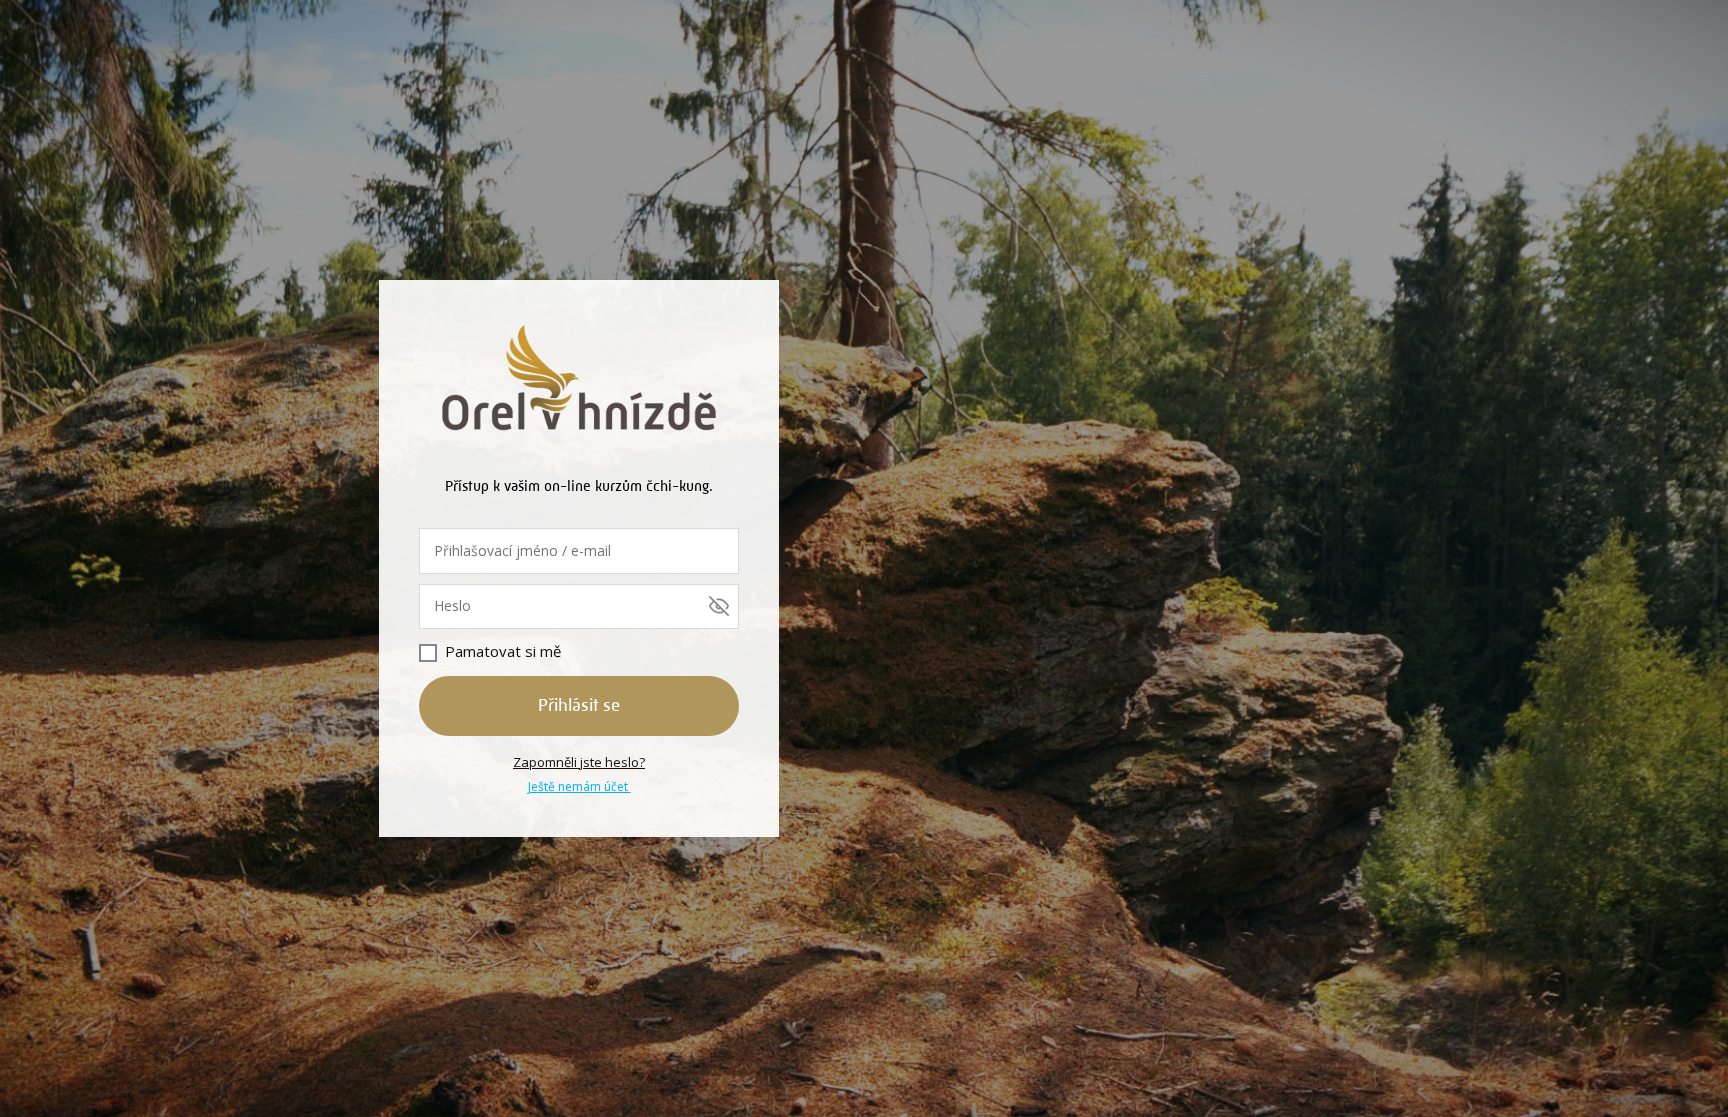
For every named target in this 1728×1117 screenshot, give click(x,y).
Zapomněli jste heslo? (579, 762)
